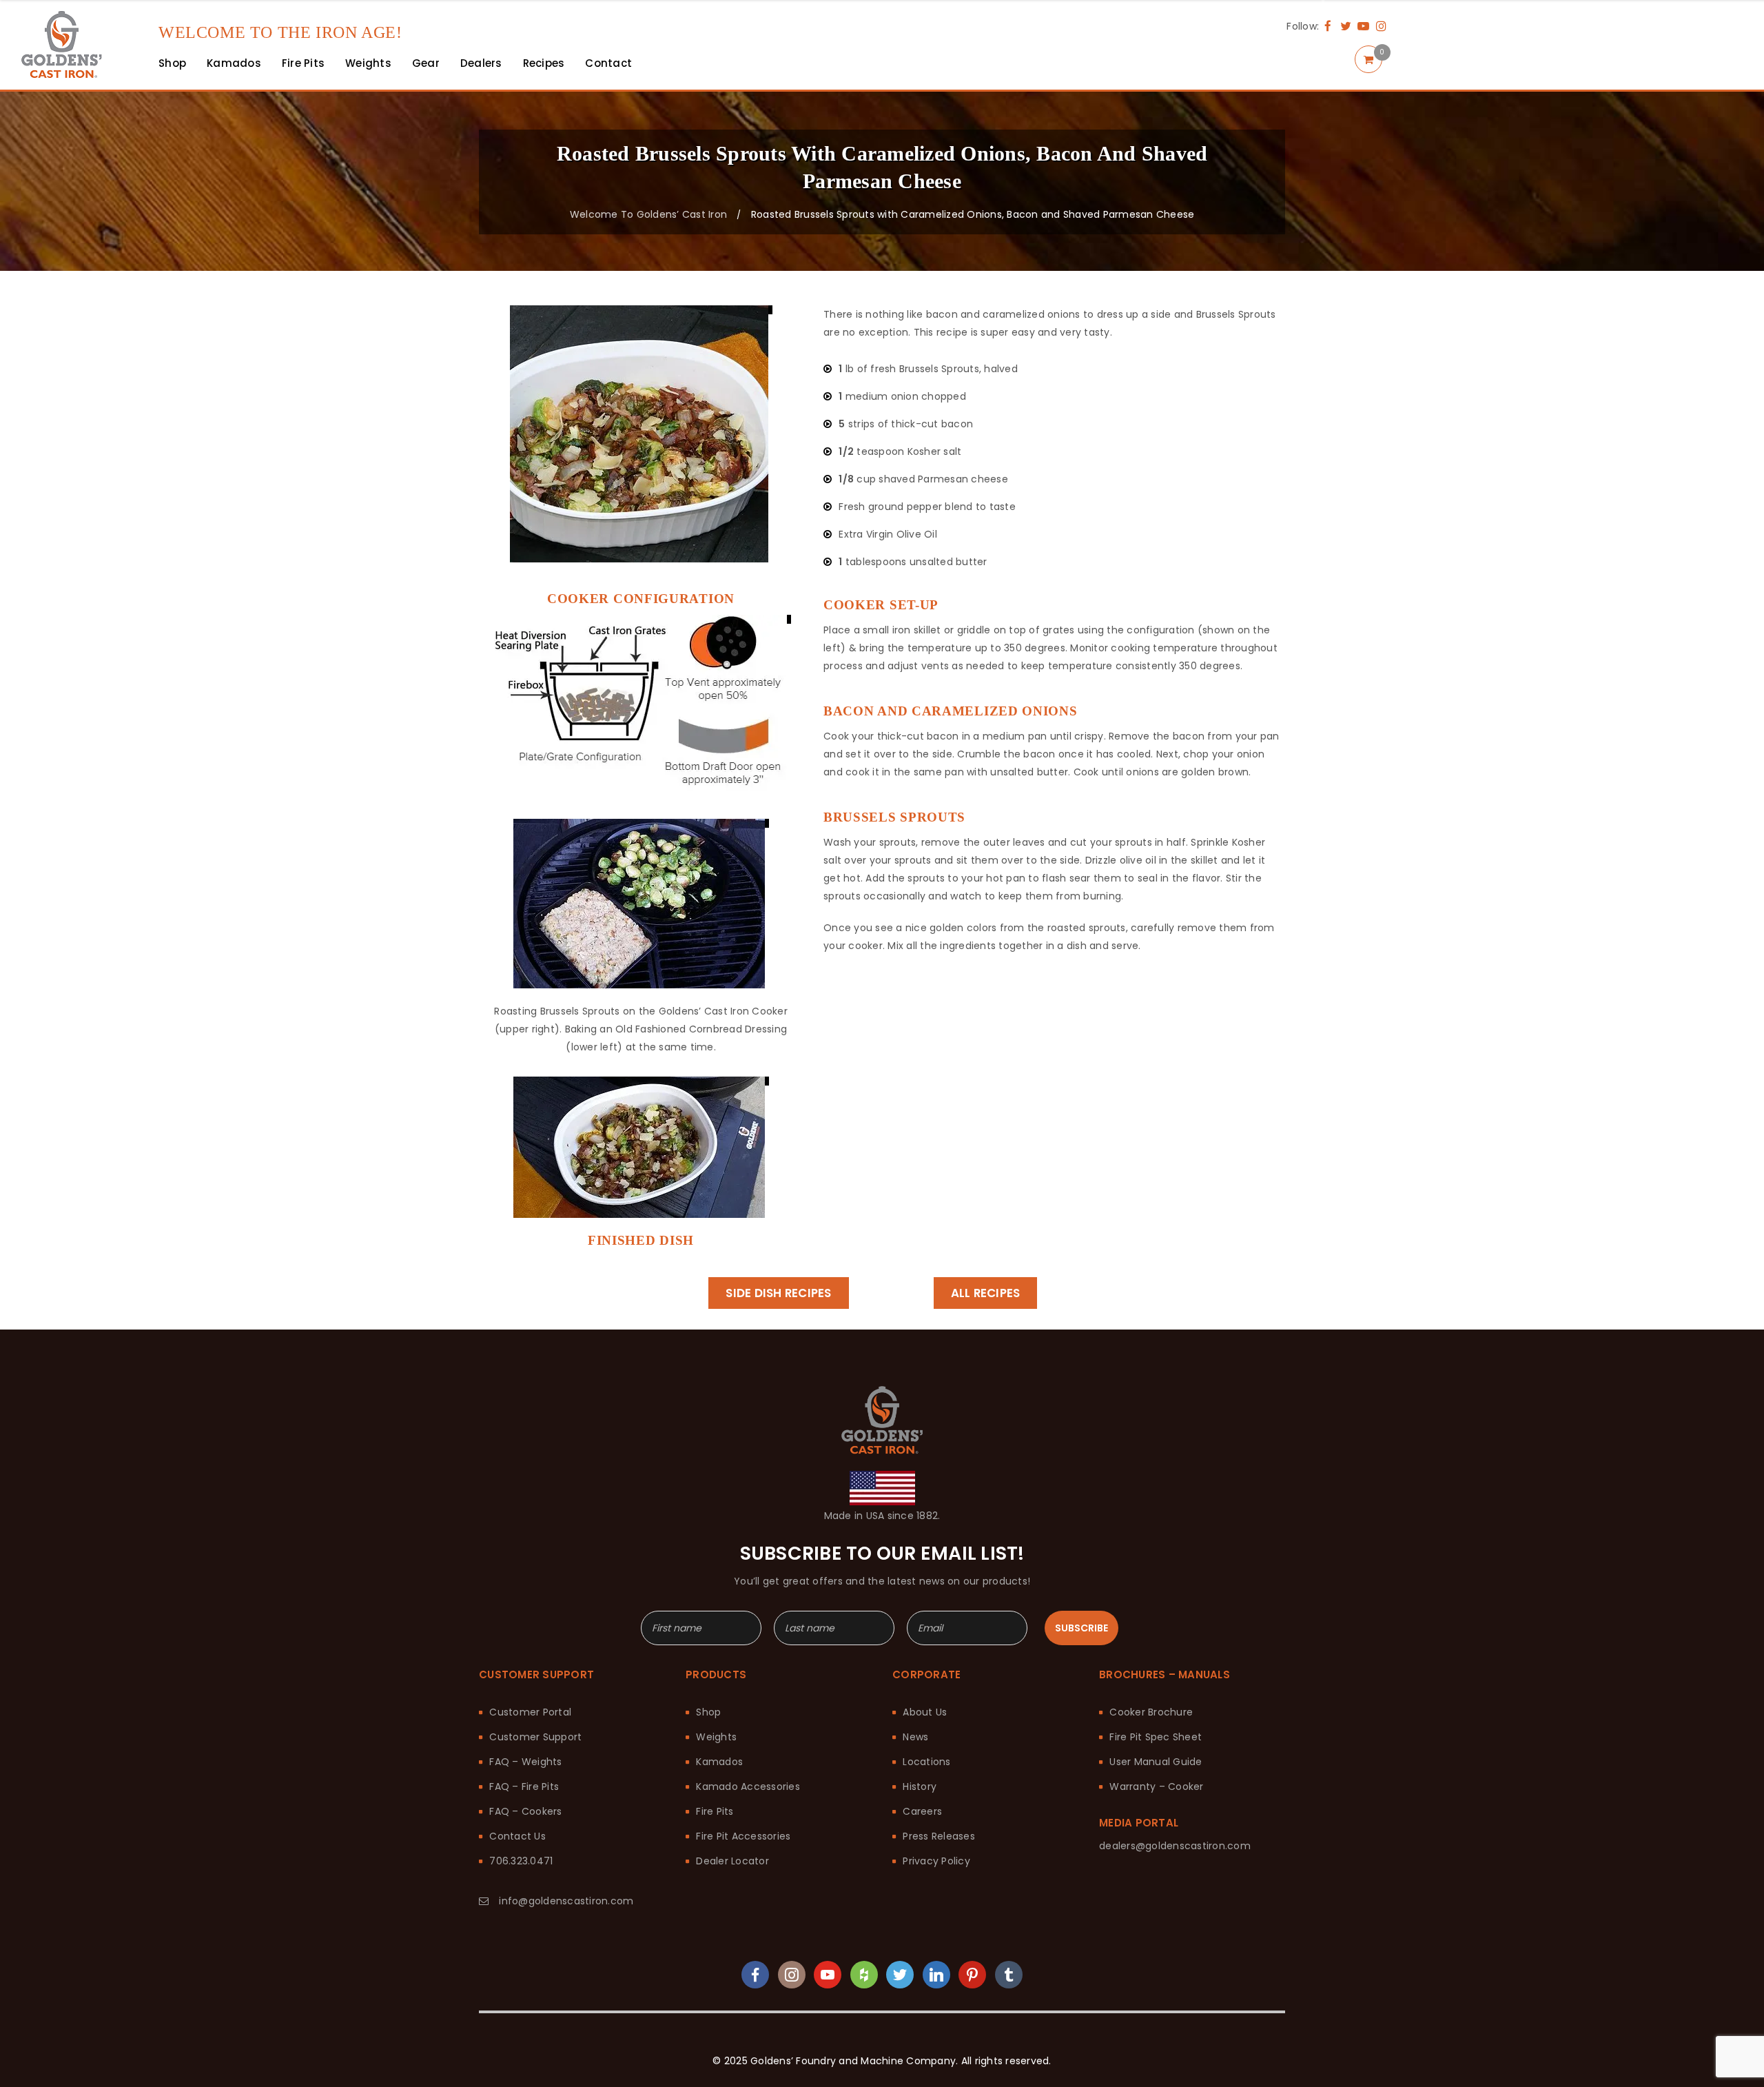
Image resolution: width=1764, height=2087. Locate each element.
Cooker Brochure (1151, 1712)
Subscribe (1081, 1628)
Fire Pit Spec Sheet (1156, 1737)
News (915, 1737)
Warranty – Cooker (1156, 1786)
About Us (925, 1712)
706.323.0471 (521, 1861)
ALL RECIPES (986, 1293)
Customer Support (535, 1737)
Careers (922, 1811)
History (920, 1786)
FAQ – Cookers (525, 1811)
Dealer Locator (732, 1861)
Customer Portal (530, 1712)
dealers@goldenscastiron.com (1175, 1846)
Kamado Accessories (748, 1786)
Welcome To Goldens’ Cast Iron (648, 214)
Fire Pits (715, 1811)
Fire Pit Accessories (743, 1836)
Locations (926, 1762)
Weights (716, 1737)
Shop (708, 1712)
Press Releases (939, 1836)
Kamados (719, 1762)
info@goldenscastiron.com (566, 1901)
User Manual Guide (1156, 1762)
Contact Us (517, 1836)
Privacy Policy (936, 1861)
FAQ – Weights (525, 1762)
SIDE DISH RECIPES (778, 1293)
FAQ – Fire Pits (524, 1786)
